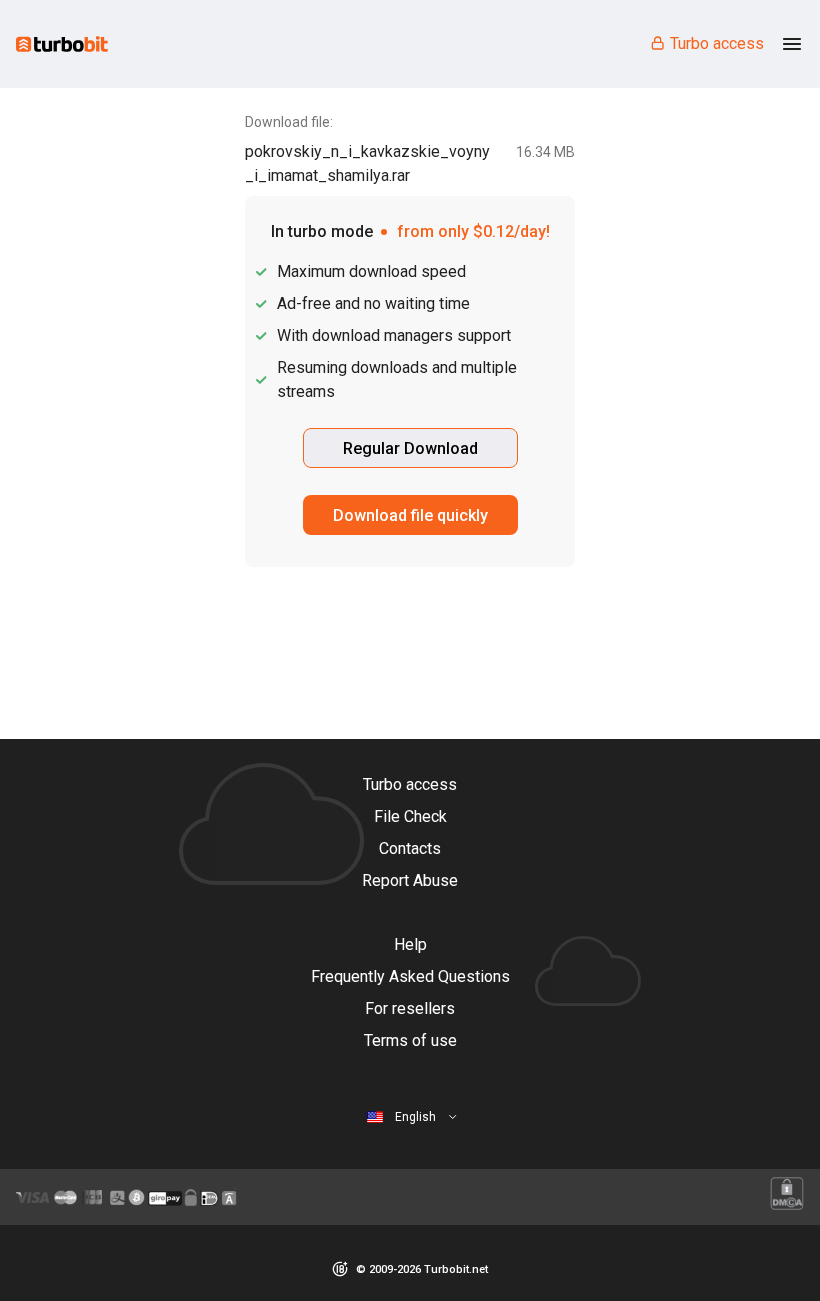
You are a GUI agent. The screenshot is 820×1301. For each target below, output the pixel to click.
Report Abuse (410, 880)
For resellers (410, 1008)
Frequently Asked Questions (410, 976)
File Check (410, 816)
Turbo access (717, 43)
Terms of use (410, 1040)
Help (410, 944)
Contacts (410, 848)
